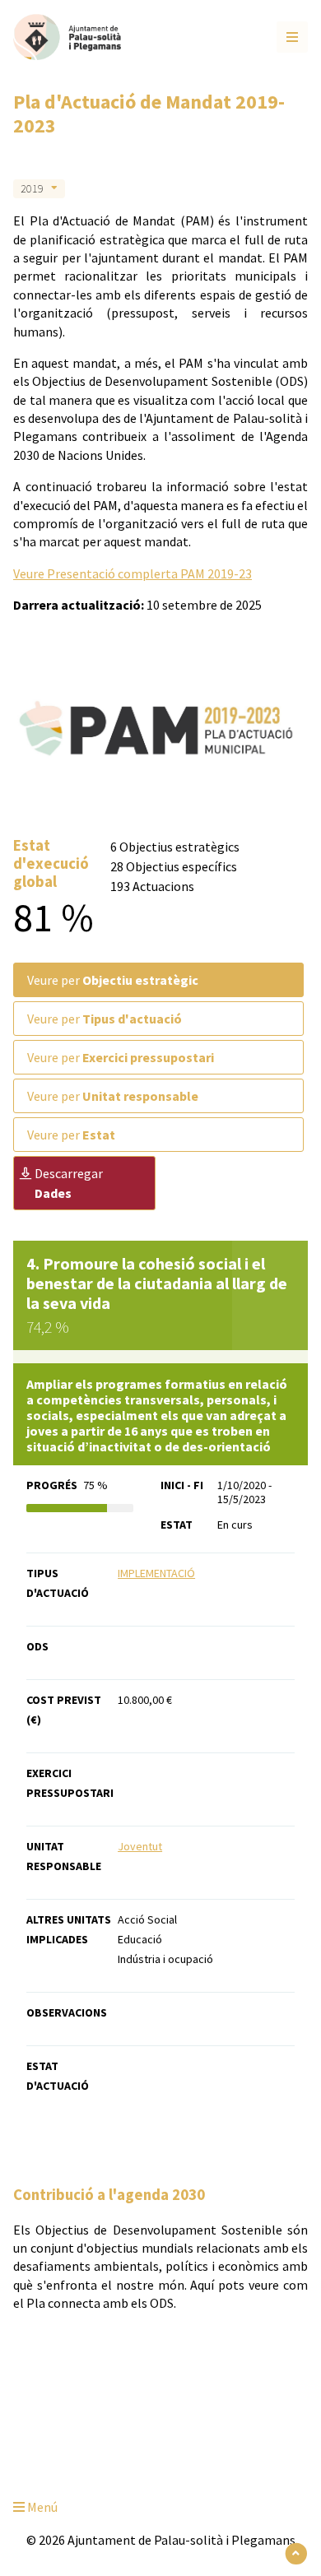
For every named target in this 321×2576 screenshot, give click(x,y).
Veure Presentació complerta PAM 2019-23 (133, 573)
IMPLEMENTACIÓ (156, 1573)
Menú (41, 2507)
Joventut (140, 1846)
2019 (32, 188)
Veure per (113, 980)
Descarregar (69, 1183)
